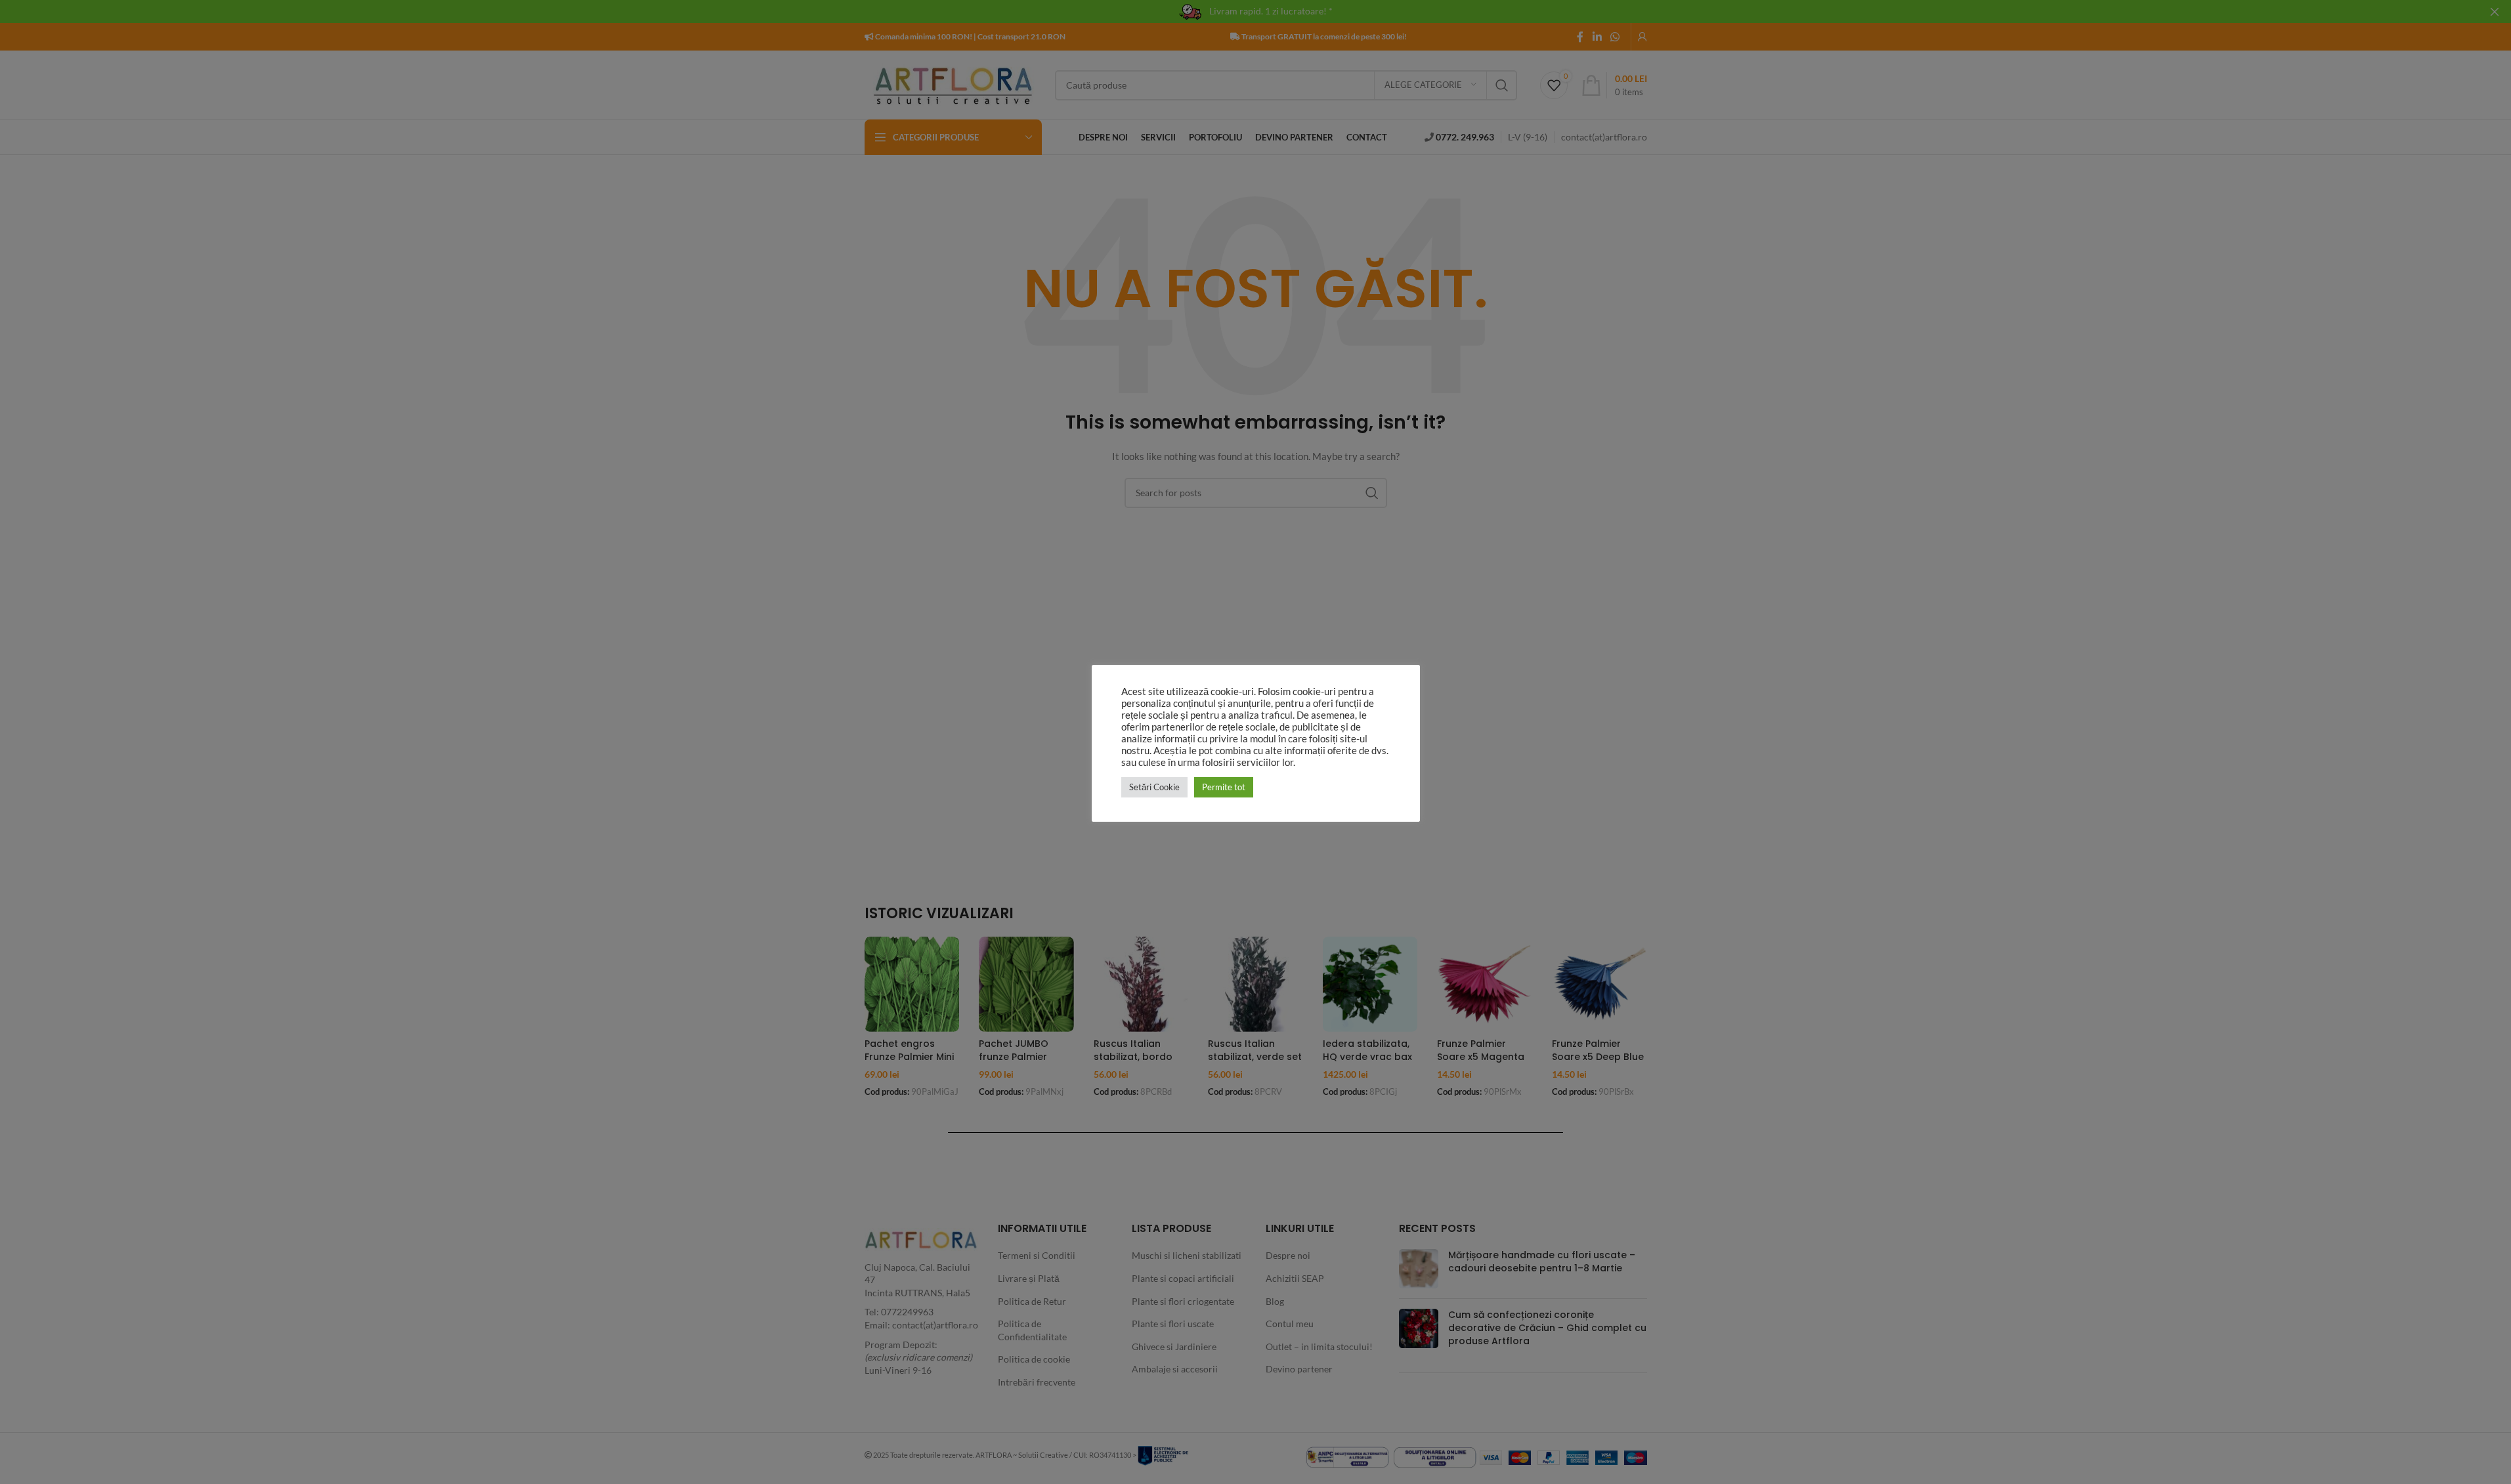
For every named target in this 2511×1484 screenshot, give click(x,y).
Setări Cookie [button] (1154, 787)
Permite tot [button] (1224, 787)
